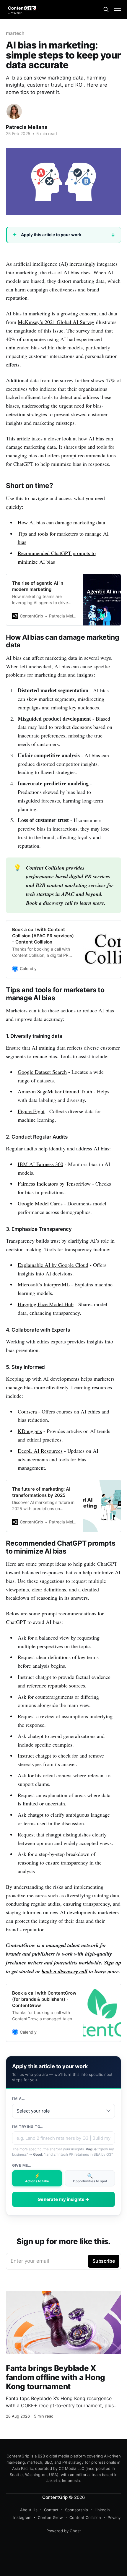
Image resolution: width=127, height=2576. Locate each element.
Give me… (22, 2165)
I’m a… (18, 2098)
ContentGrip (55, 2497)
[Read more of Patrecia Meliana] (14, 111)
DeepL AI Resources (40, 1451)
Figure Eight (31, 1111)
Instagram (22, 2517)
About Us (29, 2510)
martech (15, 33)
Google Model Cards (40, 1203)
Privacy (114, 2517)
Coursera (27, 1411)
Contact (51, 2510)
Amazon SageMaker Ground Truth (55, 1091)
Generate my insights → (63, 2199)
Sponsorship (76, 2510)
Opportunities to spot (90, 2178)
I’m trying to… (28, 2127)
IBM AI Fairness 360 (40, 1164)
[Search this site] (106, 9)
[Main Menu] (118, 9)
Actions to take (37, 2178)
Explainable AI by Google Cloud (53, 1265)
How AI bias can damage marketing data (61, 522)
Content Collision (85, 2517)
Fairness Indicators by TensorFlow (54, 1184)
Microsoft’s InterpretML (44, 1284)
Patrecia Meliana (27, 127)
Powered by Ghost (64, 2531)
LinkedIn (102, 2510)
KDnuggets (30, 1431)
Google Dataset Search (42, 1072)
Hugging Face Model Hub (46, 1304)
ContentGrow (50, 2517)
